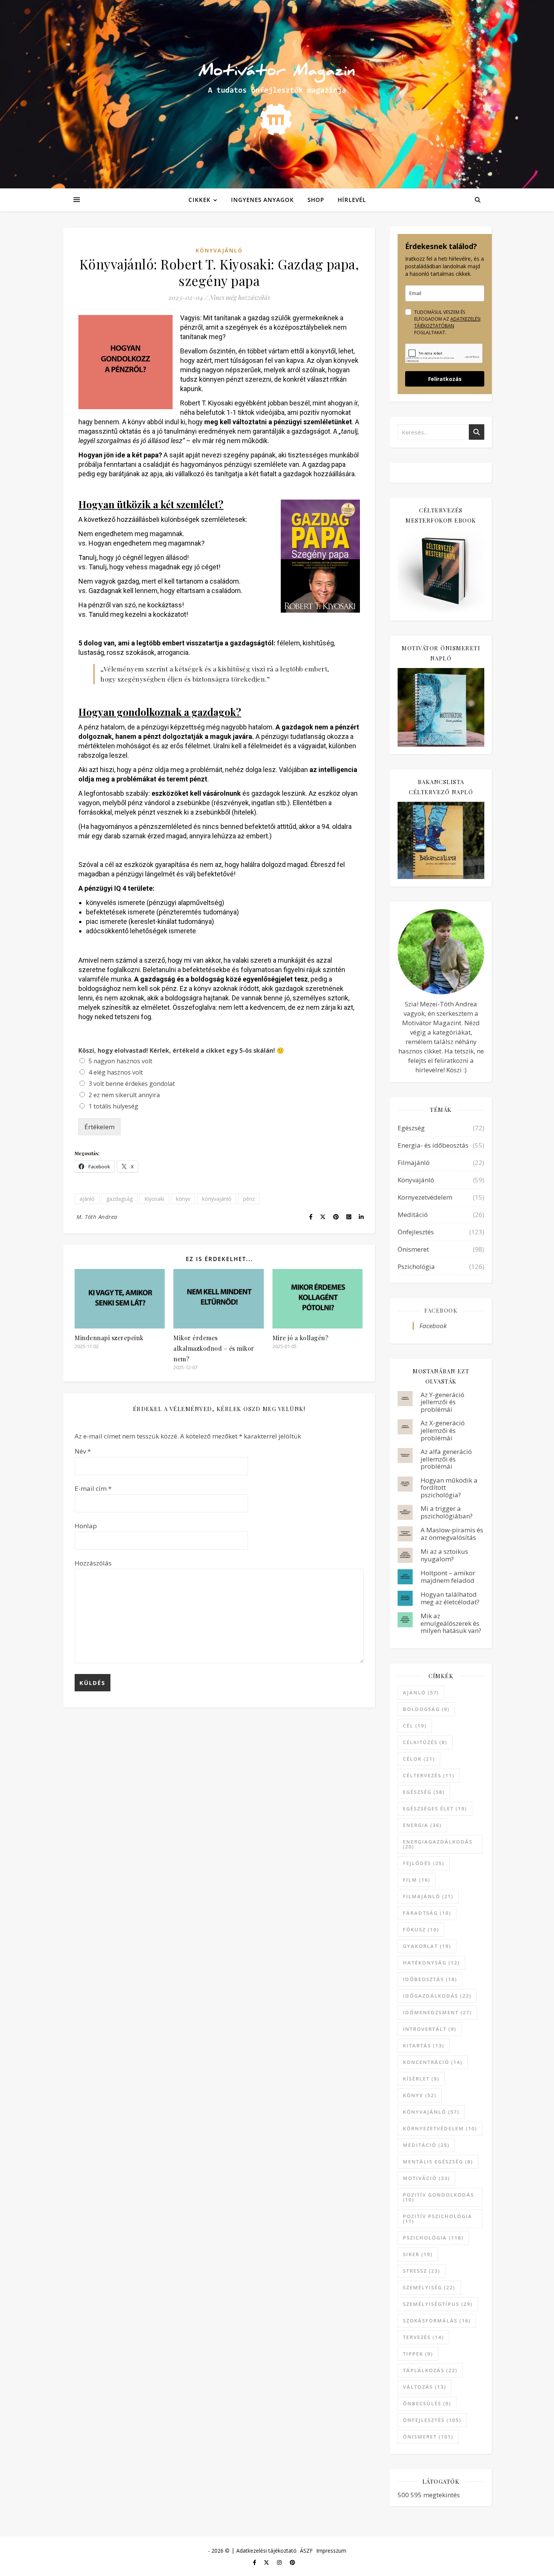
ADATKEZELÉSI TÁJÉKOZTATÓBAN (447, 322)
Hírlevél (352, 200)
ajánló (87, 1199)
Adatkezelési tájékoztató (266, 2551)
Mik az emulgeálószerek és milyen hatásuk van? (451, 1623)
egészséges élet (435, 1809)
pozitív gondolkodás (438, 2197)
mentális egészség (438, 2162)
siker (418, 2254)
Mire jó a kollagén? (301, 1338)
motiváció (426, 2178)
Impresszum (331, 2551)
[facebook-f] (255, 2562)
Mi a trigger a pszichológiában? (447, 1512)
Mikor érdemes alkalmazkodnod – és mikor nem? (214, 1348)
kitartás (424, 2046)
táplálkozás (430, 2370)
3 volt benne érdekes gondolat (132, 1084)
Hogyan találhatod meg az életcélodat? (450, 1598)
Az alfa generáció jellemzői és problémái (446, 1459)
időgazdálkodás (437, 1996)
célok (419, 1759)
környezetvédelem (440, 2128)
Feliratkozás (445, 379)
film (417, 1880)
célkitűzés (425, 1742)
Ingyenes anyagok (262, 200)
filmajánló (428, 1896)
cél (415, 1726)
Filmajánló (414, 1163)
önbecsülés (427, 2403)
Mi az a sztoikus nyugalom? (444, 1555)
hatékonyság (431, 1963)
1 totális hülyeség (113, 1106)
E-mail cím (93, 1488)
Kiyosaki (154, 1199)
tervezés (423, 2337)
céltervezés (429, 1775)
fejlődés (424, 1863)
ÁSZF (306, 2551)
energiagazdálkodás (438, 1844)
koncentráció (433, 2062)
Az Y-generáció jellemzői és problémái (442, 1402)
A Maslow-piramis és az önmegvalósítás (452, 1534)
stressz (422, 2271)
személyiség (429, 2287)
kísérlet (421, 2079)
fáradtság (427, 1913)
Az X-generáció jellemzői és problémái (443, 1430)
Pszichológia (416, 1267)
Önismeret (413, 1249)
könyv (183, 1199)
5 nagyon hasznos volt (120, 1061)
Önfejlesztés (416, 1232)
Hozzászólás (93, 1563)
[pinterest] (292, 2562)
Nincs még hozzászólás (240, 297)
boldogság (426, 1709)
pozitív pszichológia (438, 2219)
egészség (424, 1792)
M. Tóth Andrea (97, 1217)
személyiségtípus (438, 2304)
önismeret (428, 2437)
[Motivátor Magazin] (277, 92)
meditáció (426, 2145)
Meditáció (413, 1215)
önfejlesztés (432, 2420)
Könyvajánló (219, 250)
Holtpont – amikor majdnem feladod (448, 1577)
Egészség (411, 1128)
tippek (418, 2354)
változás (425, 2387)
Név (83, 1451)
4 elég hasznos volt (116, 1072)
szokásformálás (437, 2321)
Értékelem (99, 1127)
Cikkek (200, 200)
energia (422, 1825)
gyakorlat (427, 1946)
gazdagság (119, 1199)
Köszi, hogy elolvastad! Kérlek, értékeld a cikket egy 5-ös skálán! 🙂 (181, 1051)
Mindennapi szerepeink (109, 1338)
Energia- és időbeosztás (433, 1145)
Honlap (86, 1526)
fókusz (421, 1929)
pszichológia (433, 2238)
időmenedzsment (437, 2012)
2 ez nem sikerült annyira (124, 1095)
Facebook (441, 1310)
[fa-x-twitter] (267, 2562)
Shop (316, 200)
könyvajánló (217, 1199)
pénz (249, 1199)
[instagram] (280, 2562)
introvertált (430, 2029)
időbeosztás (430, 1979)
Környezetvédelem (425, 1197)
